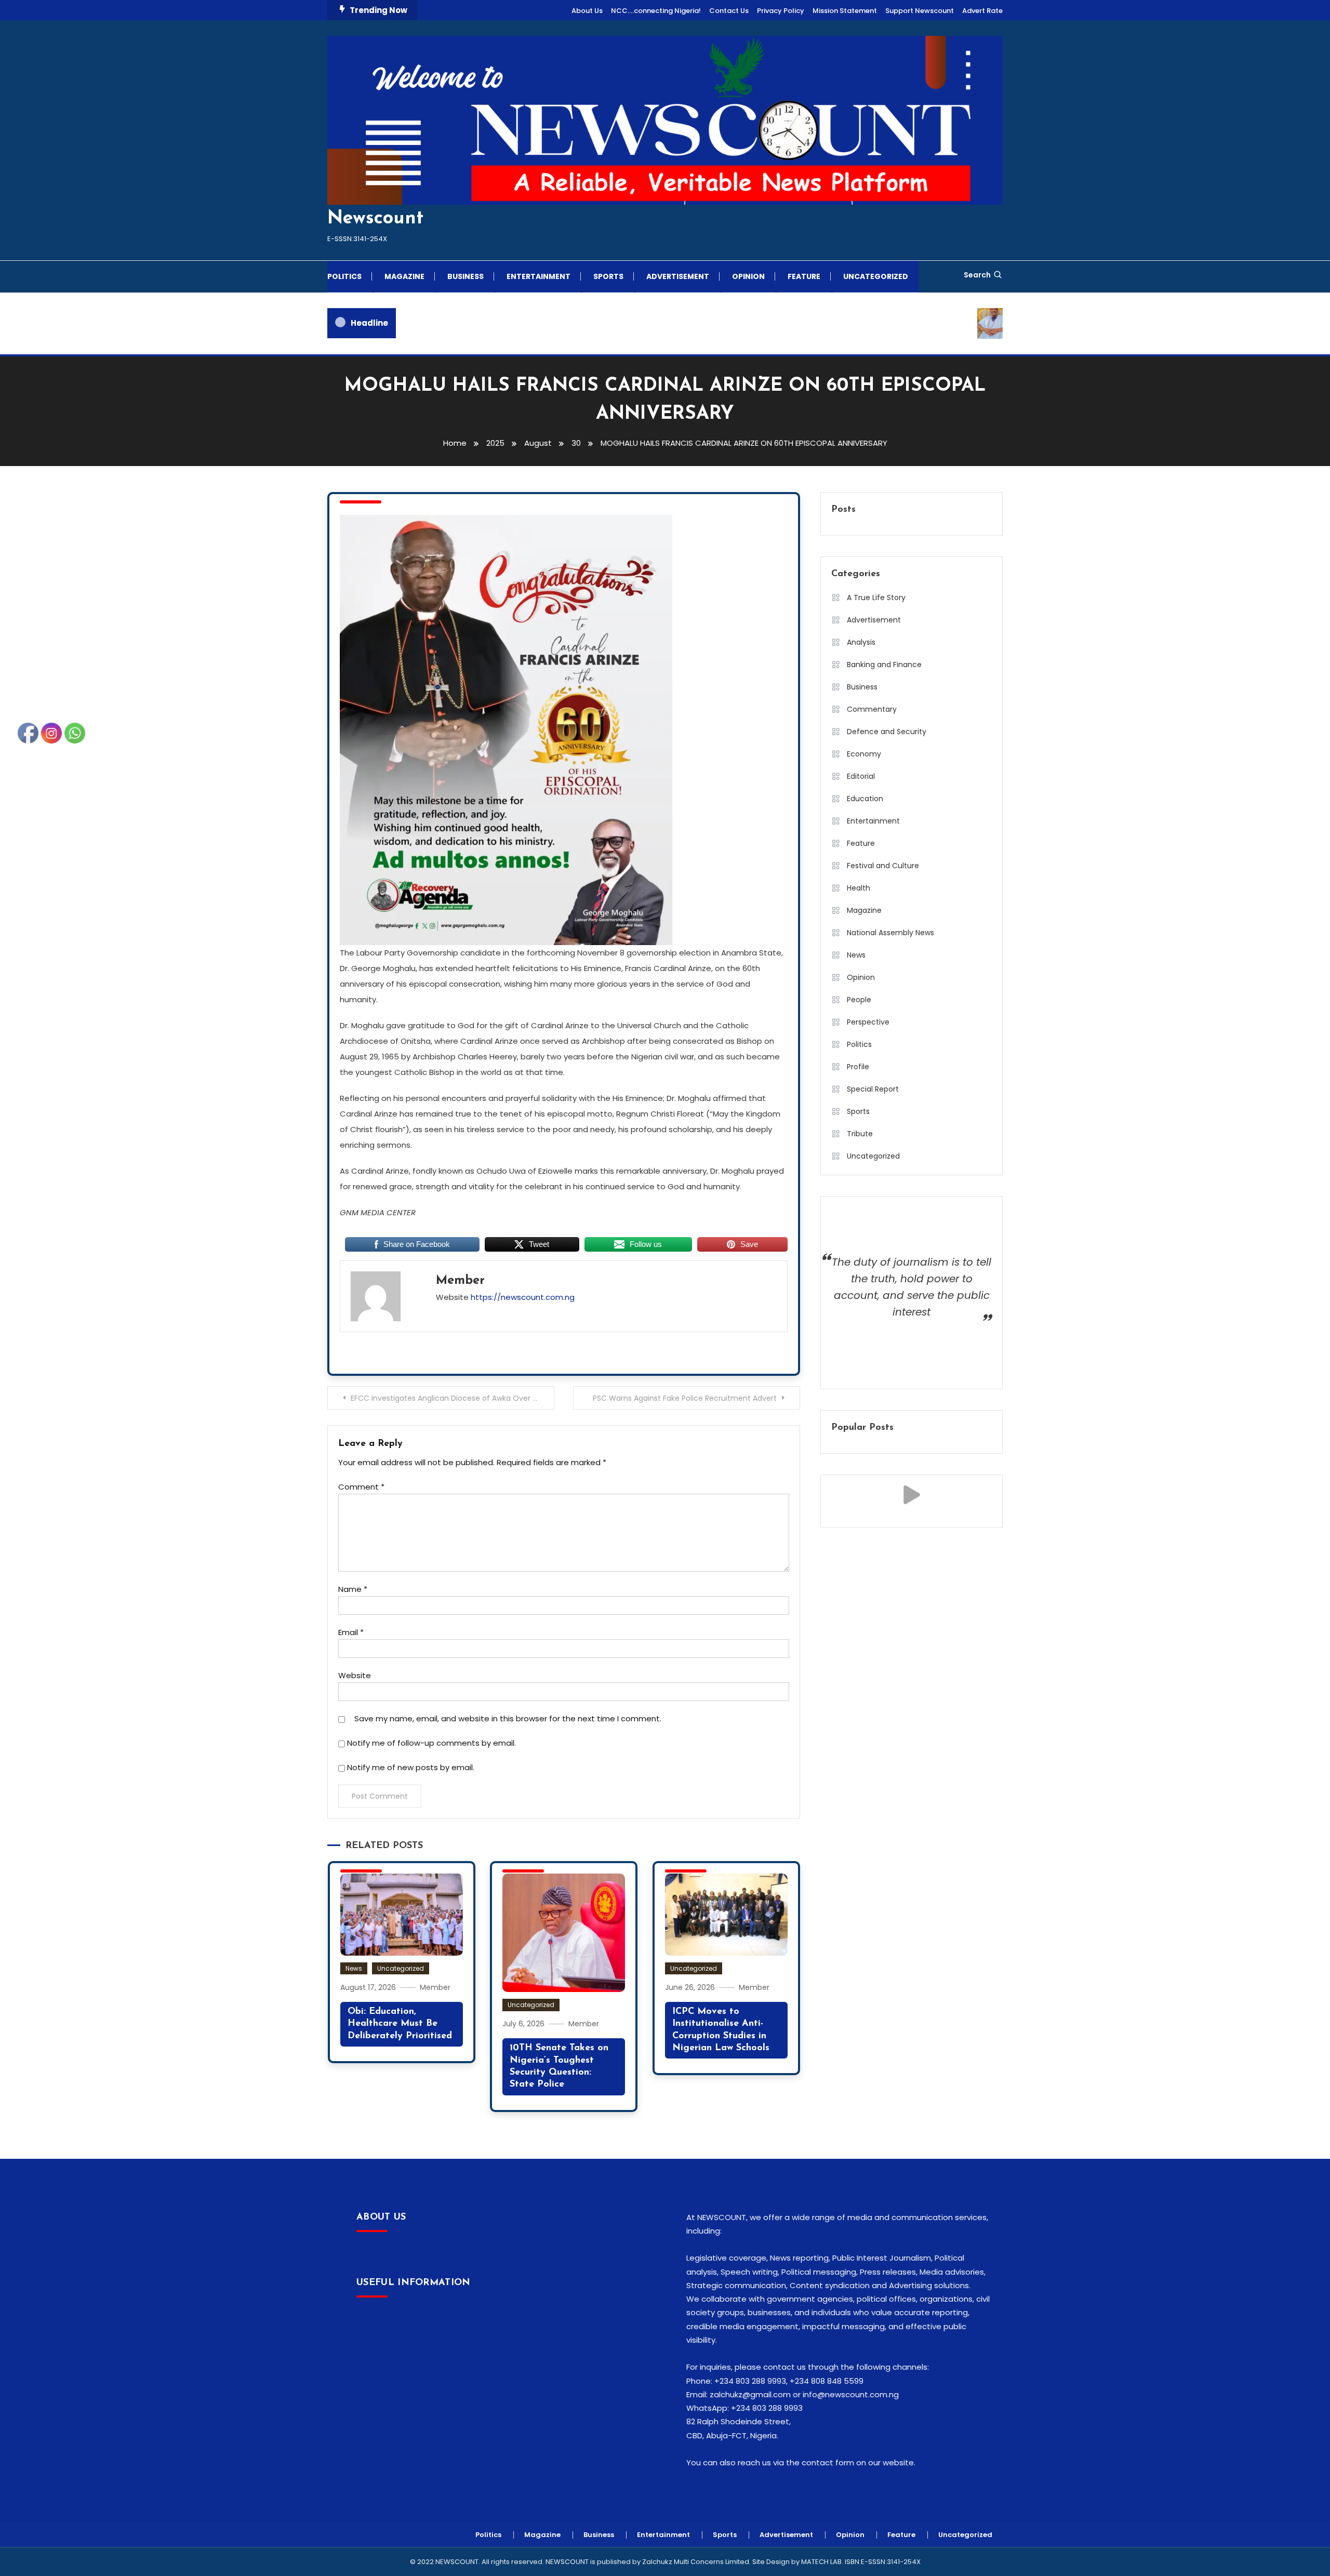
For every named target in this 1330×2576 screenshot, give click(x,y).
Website (355, 1675)
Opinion (748, 276)
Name (353, 1589)
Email (351, 1632)
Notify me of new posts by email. (411, 1767)
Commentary (872, 709)
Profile (858, 1067)
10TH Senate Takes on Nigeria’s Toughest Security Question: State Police (559, 2066)
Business (465, 276)
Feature (804, 276)
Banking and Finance (884, 665)
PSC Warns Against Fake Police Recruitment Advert (685, 1398)
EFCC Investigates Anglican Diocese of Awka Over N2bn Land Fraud (453, 1398)
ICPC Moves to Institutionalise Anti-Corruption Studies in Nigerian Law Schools (721, 2030)
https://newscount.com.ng (523, 1297)
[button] (912, 1495)
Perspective (868, 1022)
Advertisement (678, 276)
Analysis (861, 642)
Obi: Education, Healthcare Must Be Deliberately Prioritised (400, 2024)
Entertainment (538, 276)
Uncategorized (876, 276)
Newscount (375, 219)
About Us (587, 11)
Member (460, 1281)
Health (859, 888)
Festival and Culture (883, 866)
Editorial (861, 776)
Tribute (860, 1134)
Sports (608, 276)
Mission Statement (845, 11)
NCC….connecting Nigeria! (656, 11)
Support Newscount (920, 11)
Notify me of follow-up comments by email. (431, 1743)
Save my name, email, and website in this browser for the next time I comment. (508, 1718)
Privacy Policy (781, 11)
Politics (344, 276)
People (859, 1000)
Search (977, 275)
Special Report (873, 1089)
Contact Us (729, 11)
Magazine (404, 276)
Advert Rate (982, 11)
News (354, 1968)
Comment (361, 1487)
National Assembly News (890, 933)
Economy (864, 754)
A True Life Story (876, 597)
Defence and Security (887, 732)
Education (865, 799)
